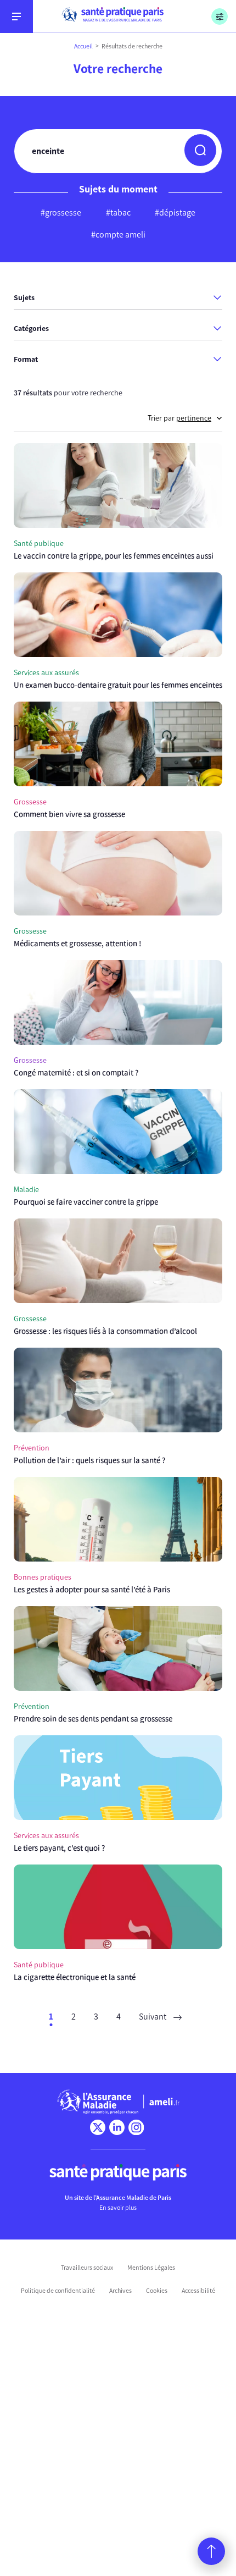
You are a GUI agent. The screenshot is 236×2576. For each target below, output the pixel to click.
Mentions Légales (151, 2268)
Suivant (153, 2017)
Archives (120, 2291)
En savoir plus (118, 2208)
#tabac (118, 213)
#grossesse (61, 213)
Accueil (83, 46)
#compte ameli (118, 235)
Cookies (157, 2291)
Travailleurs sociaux (87, 2268)
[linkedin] (117, 2127)
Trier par (179, 418)
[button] (200, 150)
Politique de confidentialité (58, 2291)
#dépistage (175, 213)
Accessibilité (198, 2291)
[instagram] (136, 2127)
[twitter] (98, 2127)
